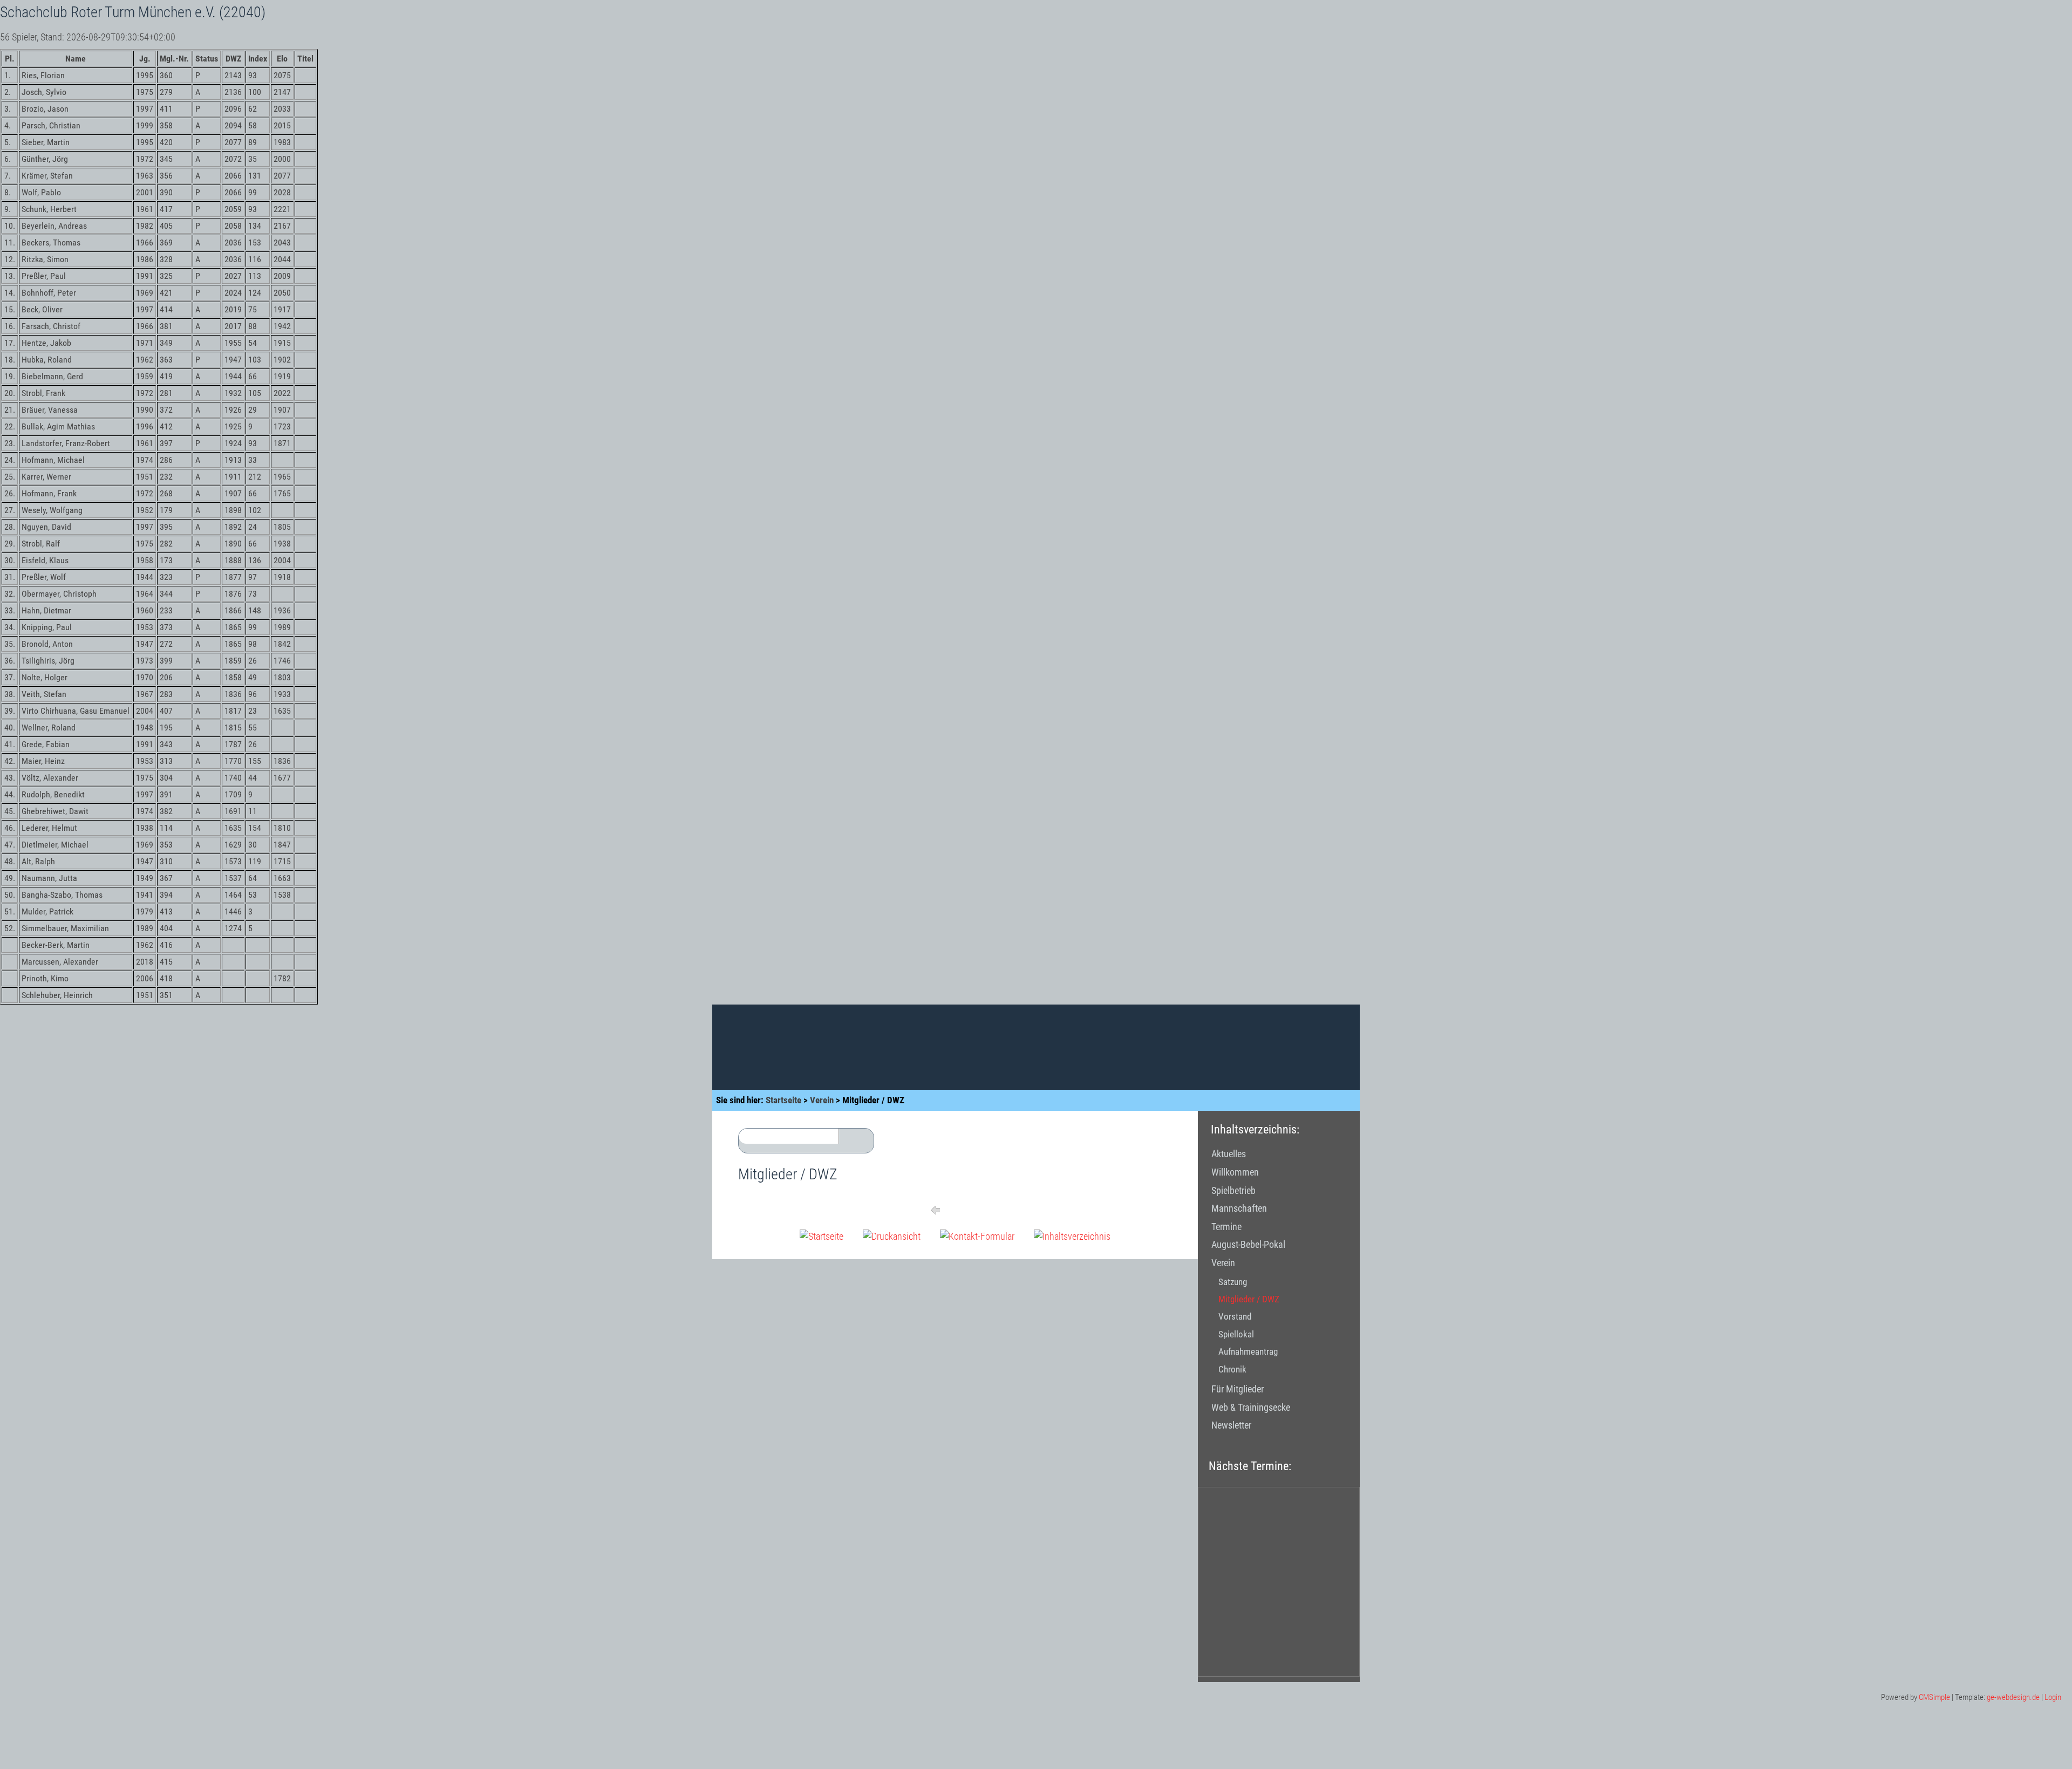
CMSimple (1934, 1697)
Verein (822, 1100)
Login (2053, 1697)
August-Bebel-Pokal (1248, 1244)
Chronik (1232, 1369)
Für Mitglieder (1238, 1389)
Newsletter (1231, 1425)
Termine (1226, 1227)
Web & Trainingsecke (1251, 1407)
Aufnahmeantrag (1248, 1351)
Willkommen (1235, 1172)
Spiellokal (1236, 1334)
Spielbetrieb (1233, 1190)
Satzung (1233, 1282)
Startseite (783, 1100)
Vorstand (1235, 1316)
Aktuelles (1229, 1154)
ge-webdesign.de (2013, 1697)
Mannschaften (1239, 1208)
